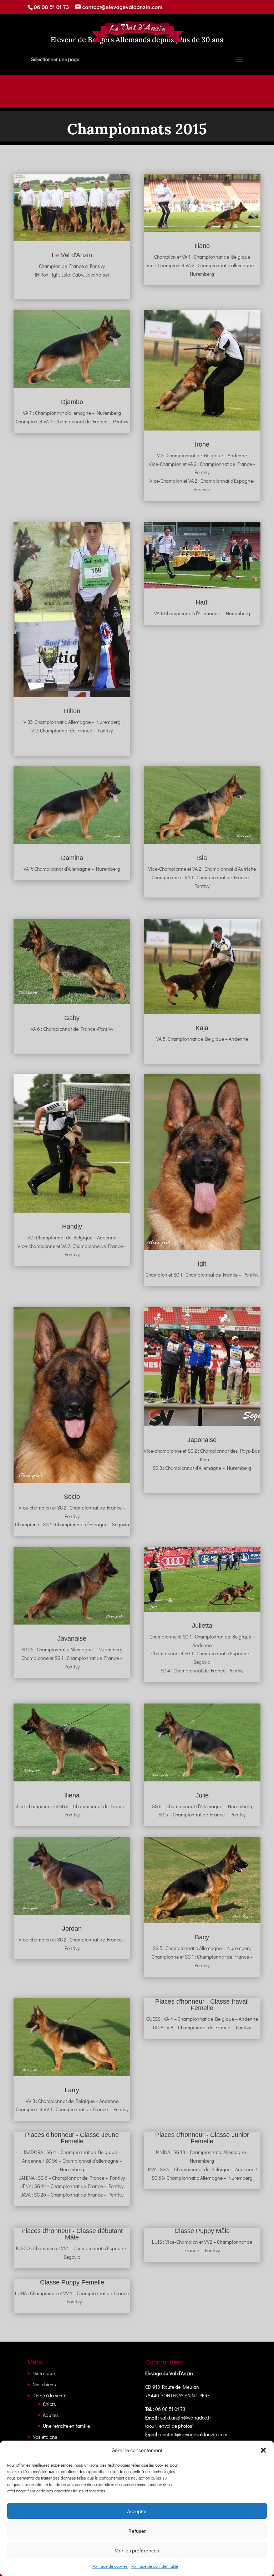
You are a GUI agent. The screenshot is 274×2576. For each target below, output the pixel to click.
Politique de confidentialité (155, 2566)
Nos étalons (45, 2437)
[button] (263, 2450)
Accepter (137, 2511)
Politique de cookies (110, 2566)
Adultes (51, 2415)
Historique (44, 2373)
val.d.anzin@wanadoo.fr (186, 2418)
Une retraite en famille (66, 2426)
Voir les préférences (137, 2550)
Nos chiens (44, 2384)
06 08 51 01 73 (52, 7)
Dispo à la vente (49, 2395)
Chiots (49, 2404)
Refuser (137, 2531)
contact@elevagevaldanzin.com (194, 2434)
